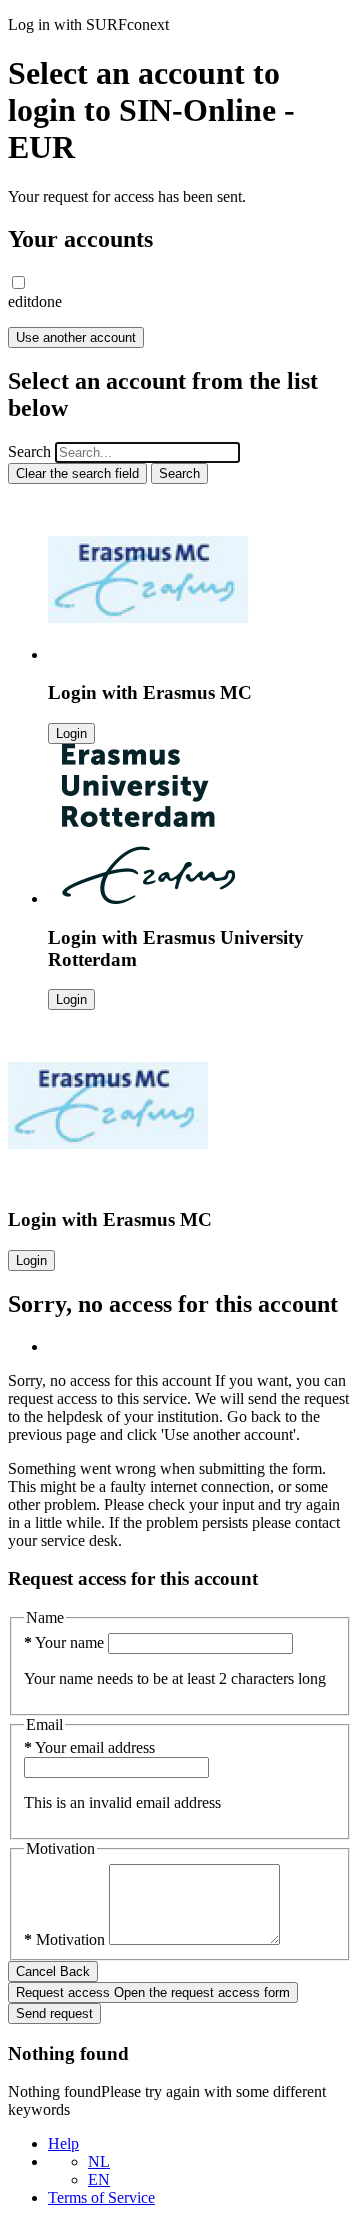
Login (71, 733)
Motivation (66, 1939)
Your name (66, 1642)
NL (99, 2161)
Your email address (89, 1747)
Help (63, 2143)
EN (99, 2179)
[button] (18, 282)
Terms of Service (101, 2197)
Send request (54, 2013)
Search (29, 451)
